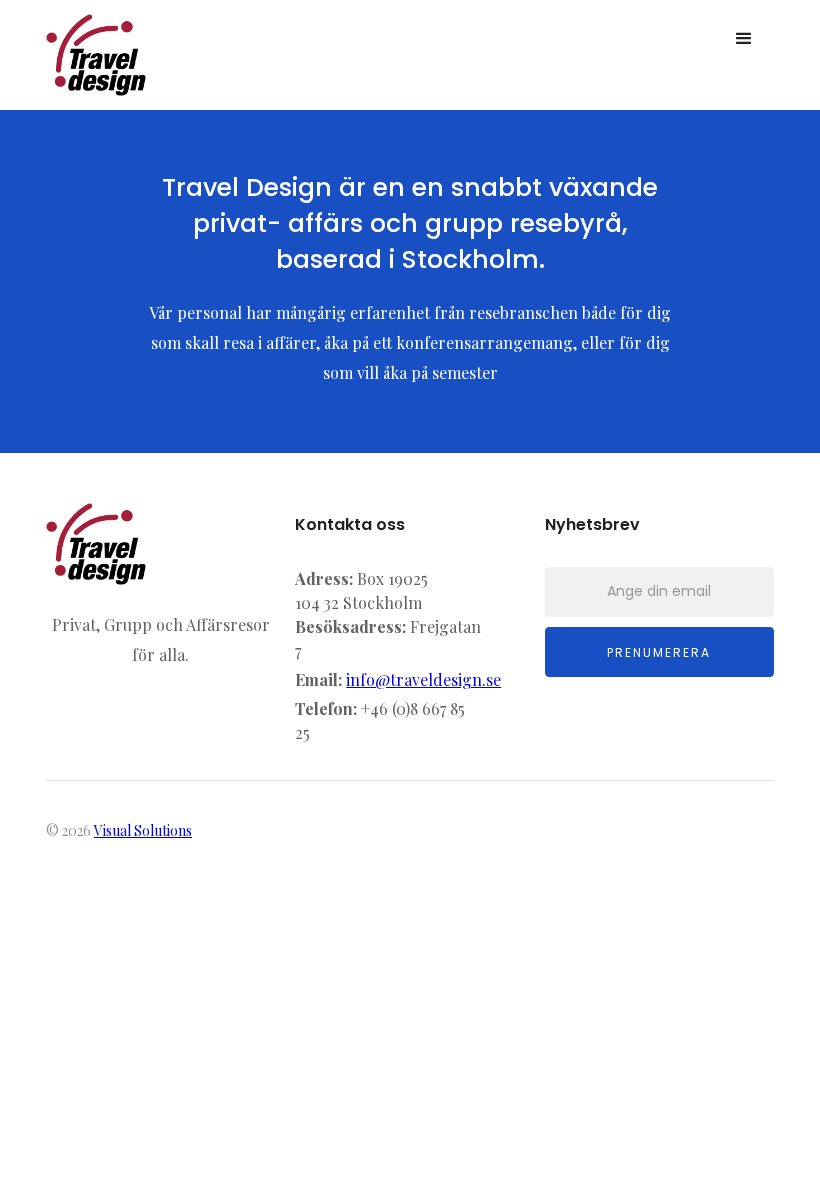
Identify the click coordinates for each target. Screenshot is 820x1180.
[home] (96, 55)
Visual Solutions (143, 830)
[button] (744, 39)
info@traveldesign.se (423, 679)
